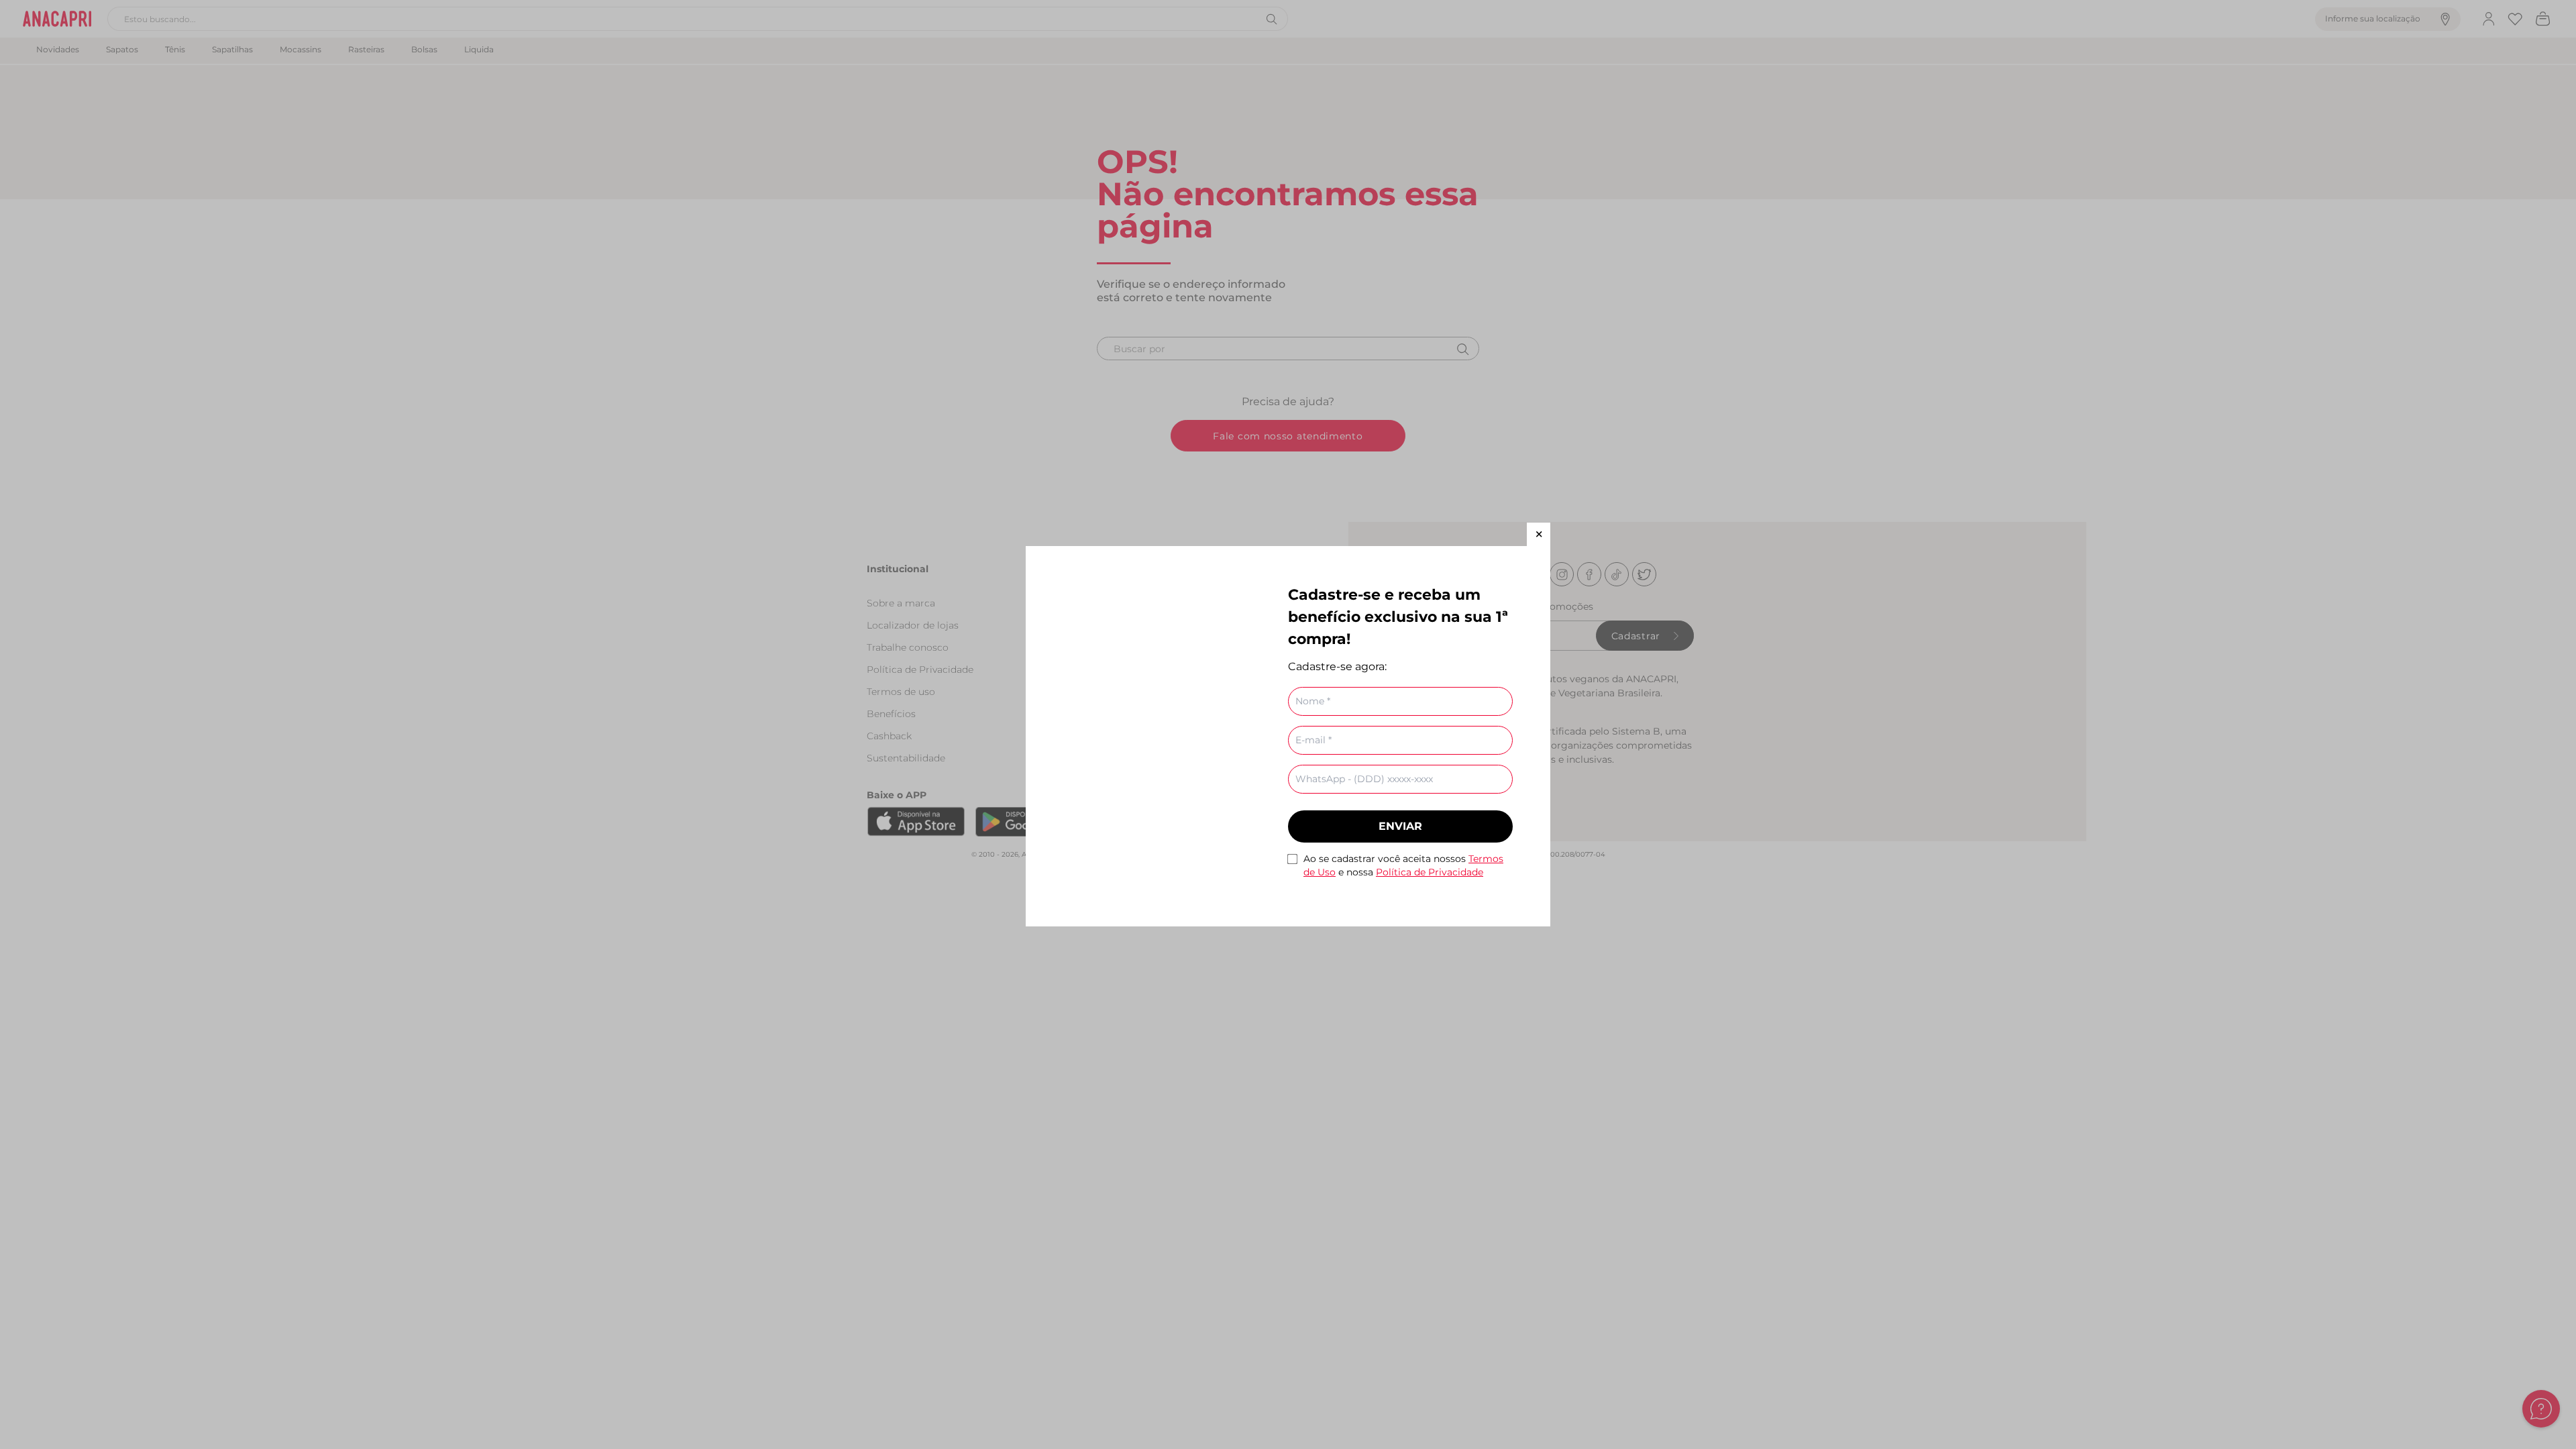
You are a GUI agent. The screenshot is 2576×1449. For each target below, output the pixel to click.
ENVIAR (1400, 826)
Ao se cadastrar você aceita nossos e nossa (1403, 865)
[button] (1539, 534)
